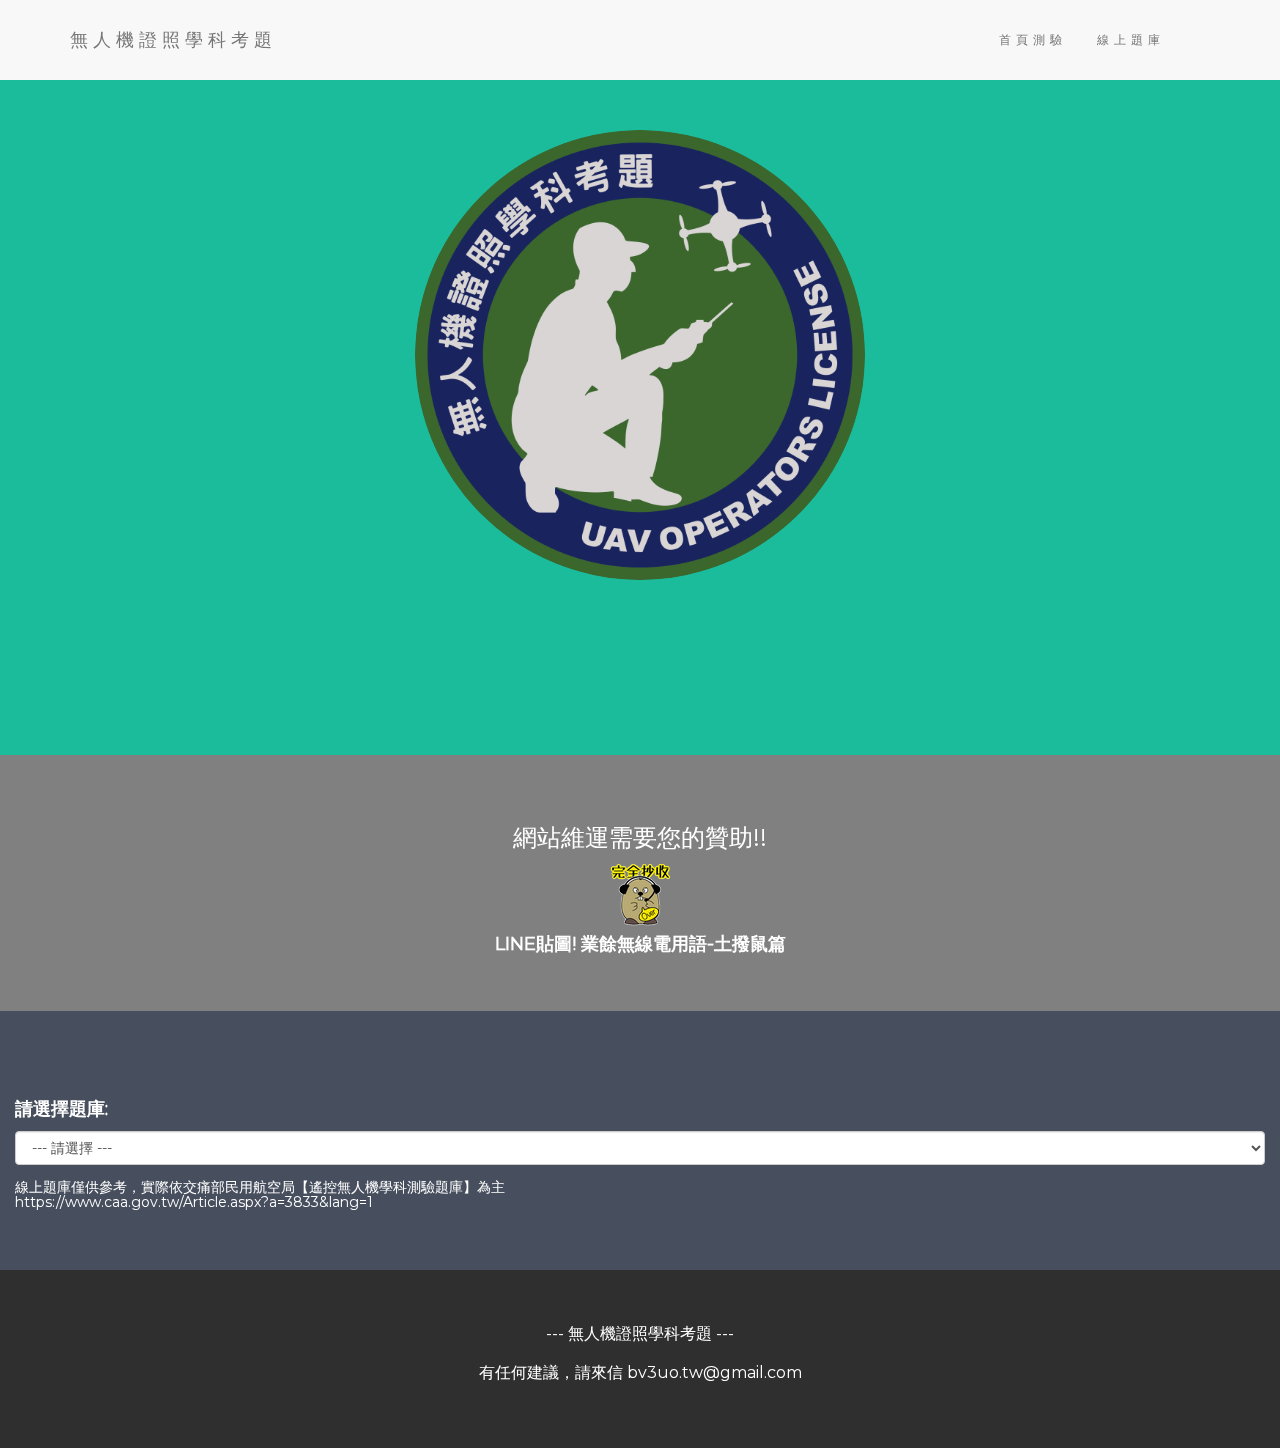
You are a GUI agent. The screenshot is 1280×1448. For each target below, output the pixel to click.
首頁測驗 (1033, 39)
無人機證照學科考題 (173, 40)
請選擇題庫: (61, 1109)
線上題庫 (1131, 39)
